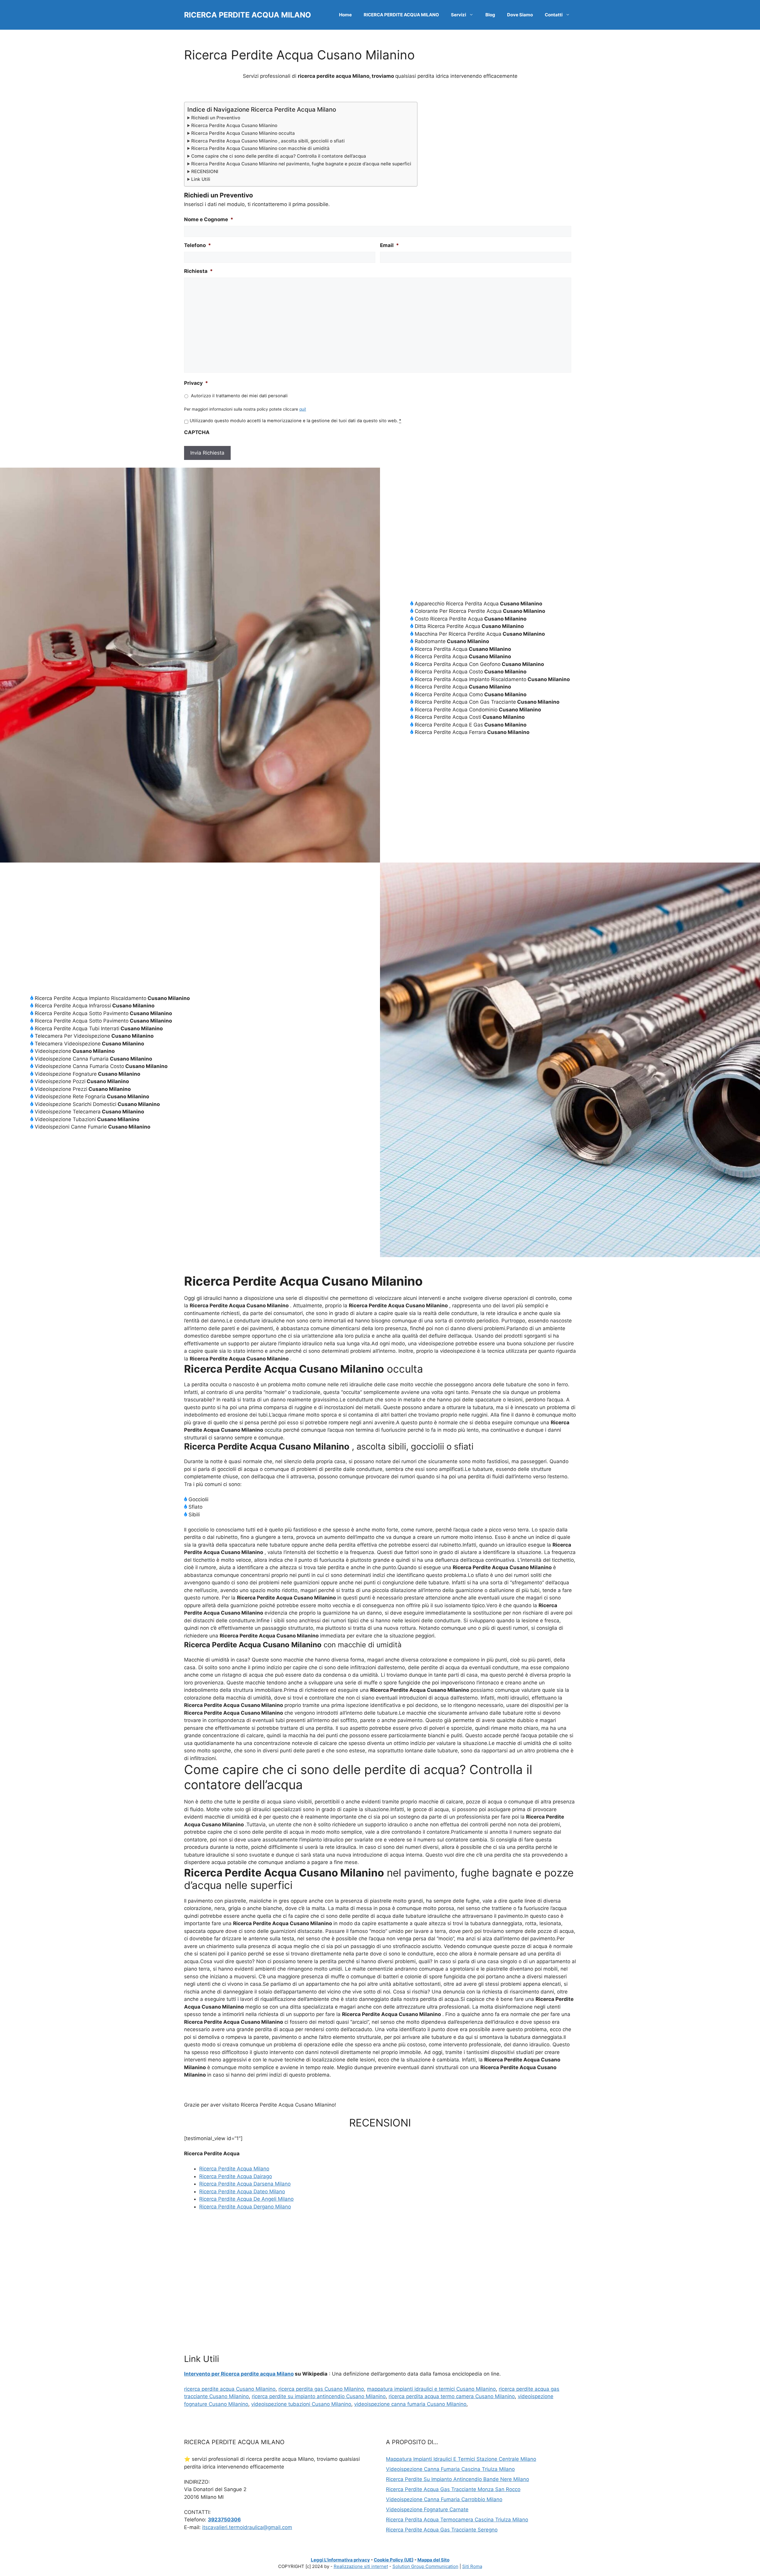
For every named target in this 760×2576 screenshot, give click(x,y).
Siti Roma (472, 2566)
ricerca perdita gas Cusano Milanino (321, 2389)
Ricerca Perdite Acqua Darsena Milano (245, 2184)
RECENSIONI (205, 171)
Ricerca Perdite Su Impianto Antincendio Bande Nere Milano (457, 2479)
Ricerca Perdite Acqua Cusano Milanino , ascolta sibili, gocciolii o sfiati (268, 141)
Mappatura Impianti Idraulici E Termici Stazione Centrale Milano (461, 2459)
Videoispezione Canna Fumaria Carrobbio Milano (444, 2499)
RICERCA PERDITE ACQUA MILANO (248, 15)
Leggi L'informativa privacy (340, 2560)
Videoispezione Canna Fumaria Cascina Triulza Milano (450, 2469)
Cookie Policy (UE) (394, 2560)
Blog (490, 15)
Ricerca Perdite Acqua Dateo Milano (242, 2192)
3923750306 (224, 2520)
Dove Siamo (520, 15)
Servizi (459, 15)
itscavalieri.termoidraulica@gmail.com (247, 2527)
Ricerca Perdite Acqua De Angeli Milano (246, 2199)
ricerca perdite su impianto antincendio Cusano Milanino (319, 2396)
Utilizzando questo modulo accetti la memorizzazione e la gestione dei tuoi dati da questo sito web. (295, 421)
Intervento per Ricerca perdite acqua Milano (239, 2374)
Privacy (196, 383)
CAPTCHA (197, 432)
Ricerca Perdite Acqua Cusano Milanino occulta (243, 133)
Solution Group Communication (425, 2566)
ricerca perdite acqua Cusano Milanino (230, 2389)
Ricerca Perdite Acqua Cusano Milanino (234, 125)
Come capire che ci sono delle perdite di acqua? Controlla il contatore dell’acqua (279, 156)
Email (389, 245)
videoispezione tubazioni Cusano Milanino (301, 2404)
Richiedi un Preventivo (216, 118)
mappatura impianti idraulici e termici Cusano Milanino (431, 2389)
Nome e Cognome (209, 219)
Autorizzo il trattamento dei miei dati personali (239, 396)
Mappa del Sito (433, 2560)
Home (345, 15)
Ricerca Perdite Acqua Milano (234, 2169)
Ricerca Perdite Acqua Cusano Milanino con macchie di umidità (260, 148)
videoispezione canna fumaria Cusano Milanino (410, 2404)
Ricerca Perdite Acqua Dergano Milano (245, 2207)
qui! (303, 409)
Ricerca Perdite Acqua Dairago (236, 2176)
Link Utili (201, 179)
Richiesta (198, 271)
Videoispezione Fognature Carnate (427, 2509)
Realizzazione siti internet (361, 2566)
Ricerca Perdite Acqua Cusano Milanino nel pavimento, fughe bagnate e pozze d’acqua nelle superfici (301, 164)
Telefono (198, 245)
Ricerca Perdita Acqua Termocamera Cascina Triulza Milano (457, 2520)
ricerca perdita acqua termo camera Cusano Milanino (452, 2396)
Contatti (554, 15)
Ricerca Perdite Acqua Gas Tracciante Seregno (442, 2530)
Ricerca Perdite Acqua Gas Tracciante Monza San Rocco (453, 2489)
